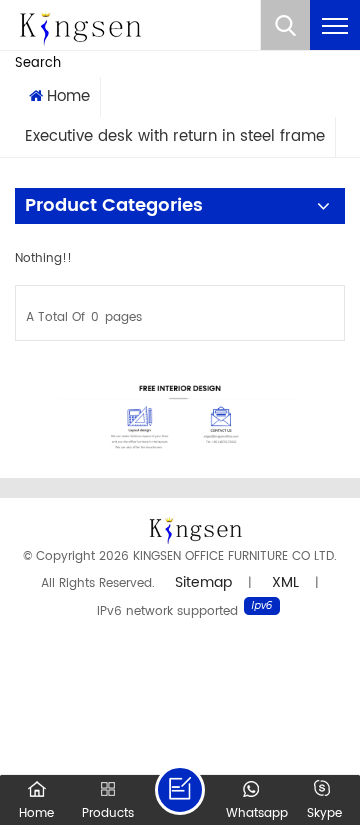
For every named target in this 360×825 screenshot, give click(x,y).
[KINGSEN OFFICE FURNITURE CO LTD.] (80, 25)
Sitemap (203, 582)
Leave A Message (180, 790)
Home (68, 96)
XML (285, 582)
